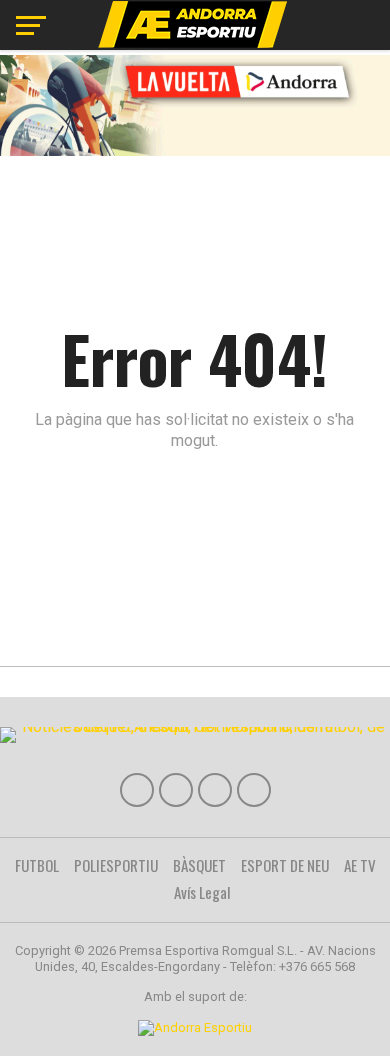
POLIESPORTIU (116, 865)
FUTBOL (37, 865)
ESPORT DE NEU (285, 865)
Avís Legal (202, 892)
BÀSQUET (199, 865)
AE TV (360, 865)
